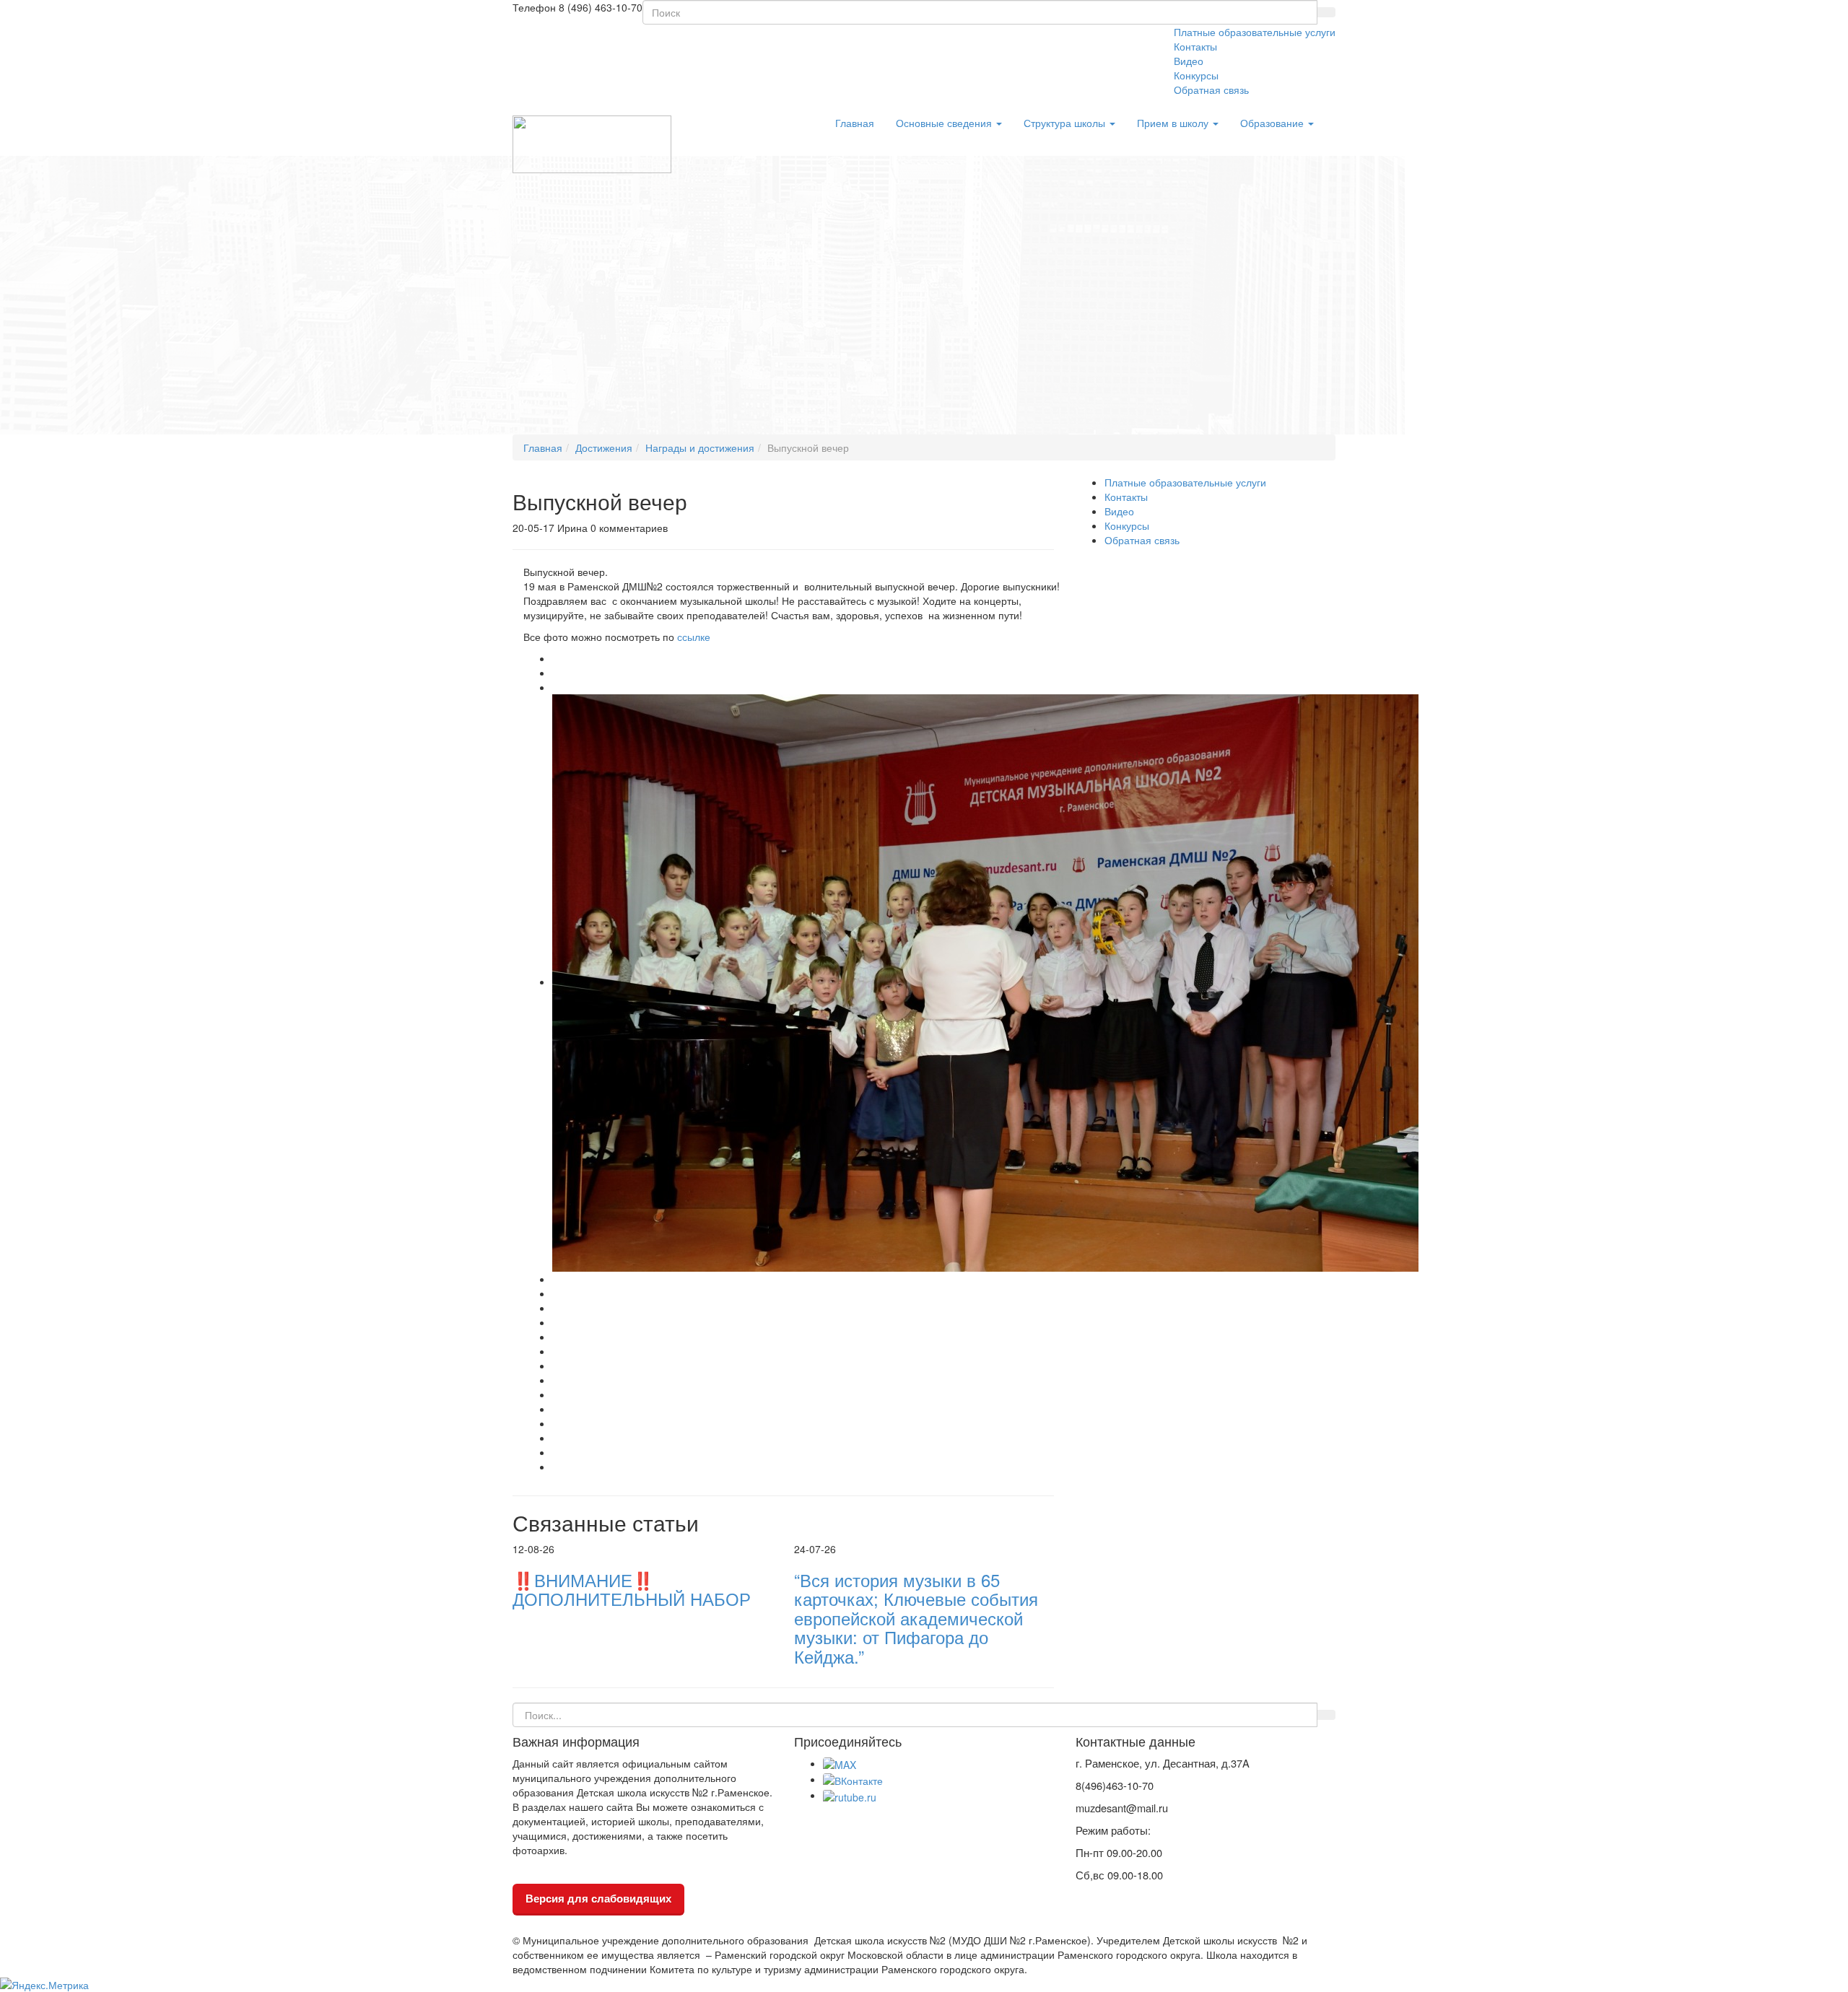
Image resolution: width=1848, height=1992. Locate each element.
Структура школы (1066, 123)
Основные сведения (945, 123)
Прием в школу (1174, 123)
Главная (855, 123)
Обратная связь (1211, 89)
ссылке (692, 637)
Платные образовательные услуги (1255, 32)
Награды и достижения (700, 447)
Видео (1189, 61)
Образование (1273, 123)
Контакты (1195, 46)
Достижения (604, 447)
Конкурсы (1196, 75)
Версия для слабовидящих (598, 1899)
